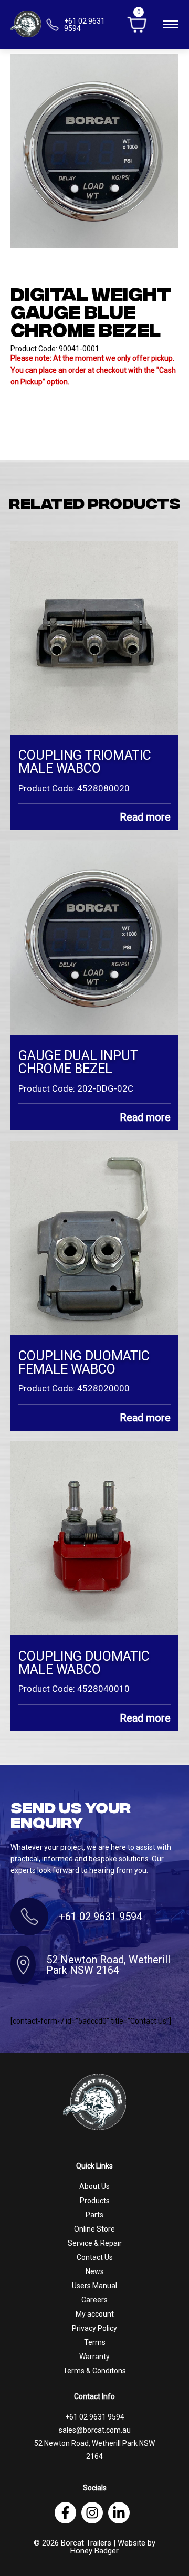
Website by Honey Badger (113, 2547)
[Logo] (26, 24)
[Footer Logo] (94, 2102)
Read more (145, 817)
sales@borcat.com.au (95, 2430)
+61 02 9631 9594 (101, 1917)
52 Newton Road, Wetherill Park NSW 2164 (108, 1965)
